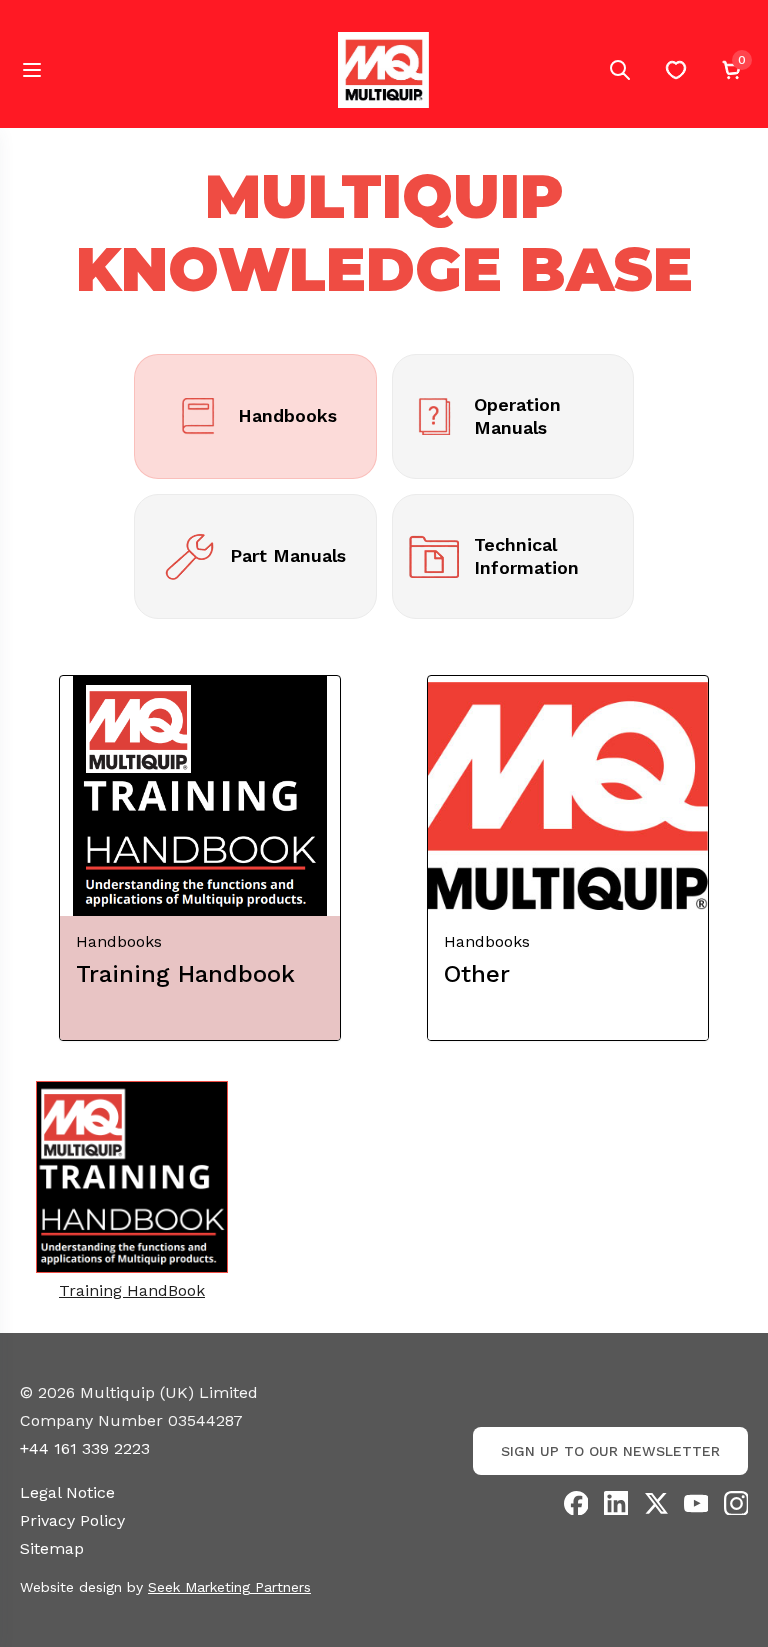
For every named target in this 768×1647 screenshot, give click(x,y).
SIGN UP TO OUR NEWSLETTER (610, 1451)
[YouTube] (696, 1503)
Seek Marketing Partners (229, 1587)
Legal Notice (67, 1492)
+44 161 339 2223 (85, 1448)
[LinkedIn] (616, 1503)
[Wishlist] (676, 70)
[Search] (620, 70)
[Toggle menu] (32, 70)
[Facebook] (576, 1503)
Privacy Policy (72, 1520)
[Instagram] (736, 1503)
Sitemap (52, 1548)
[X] (656, 1503)
